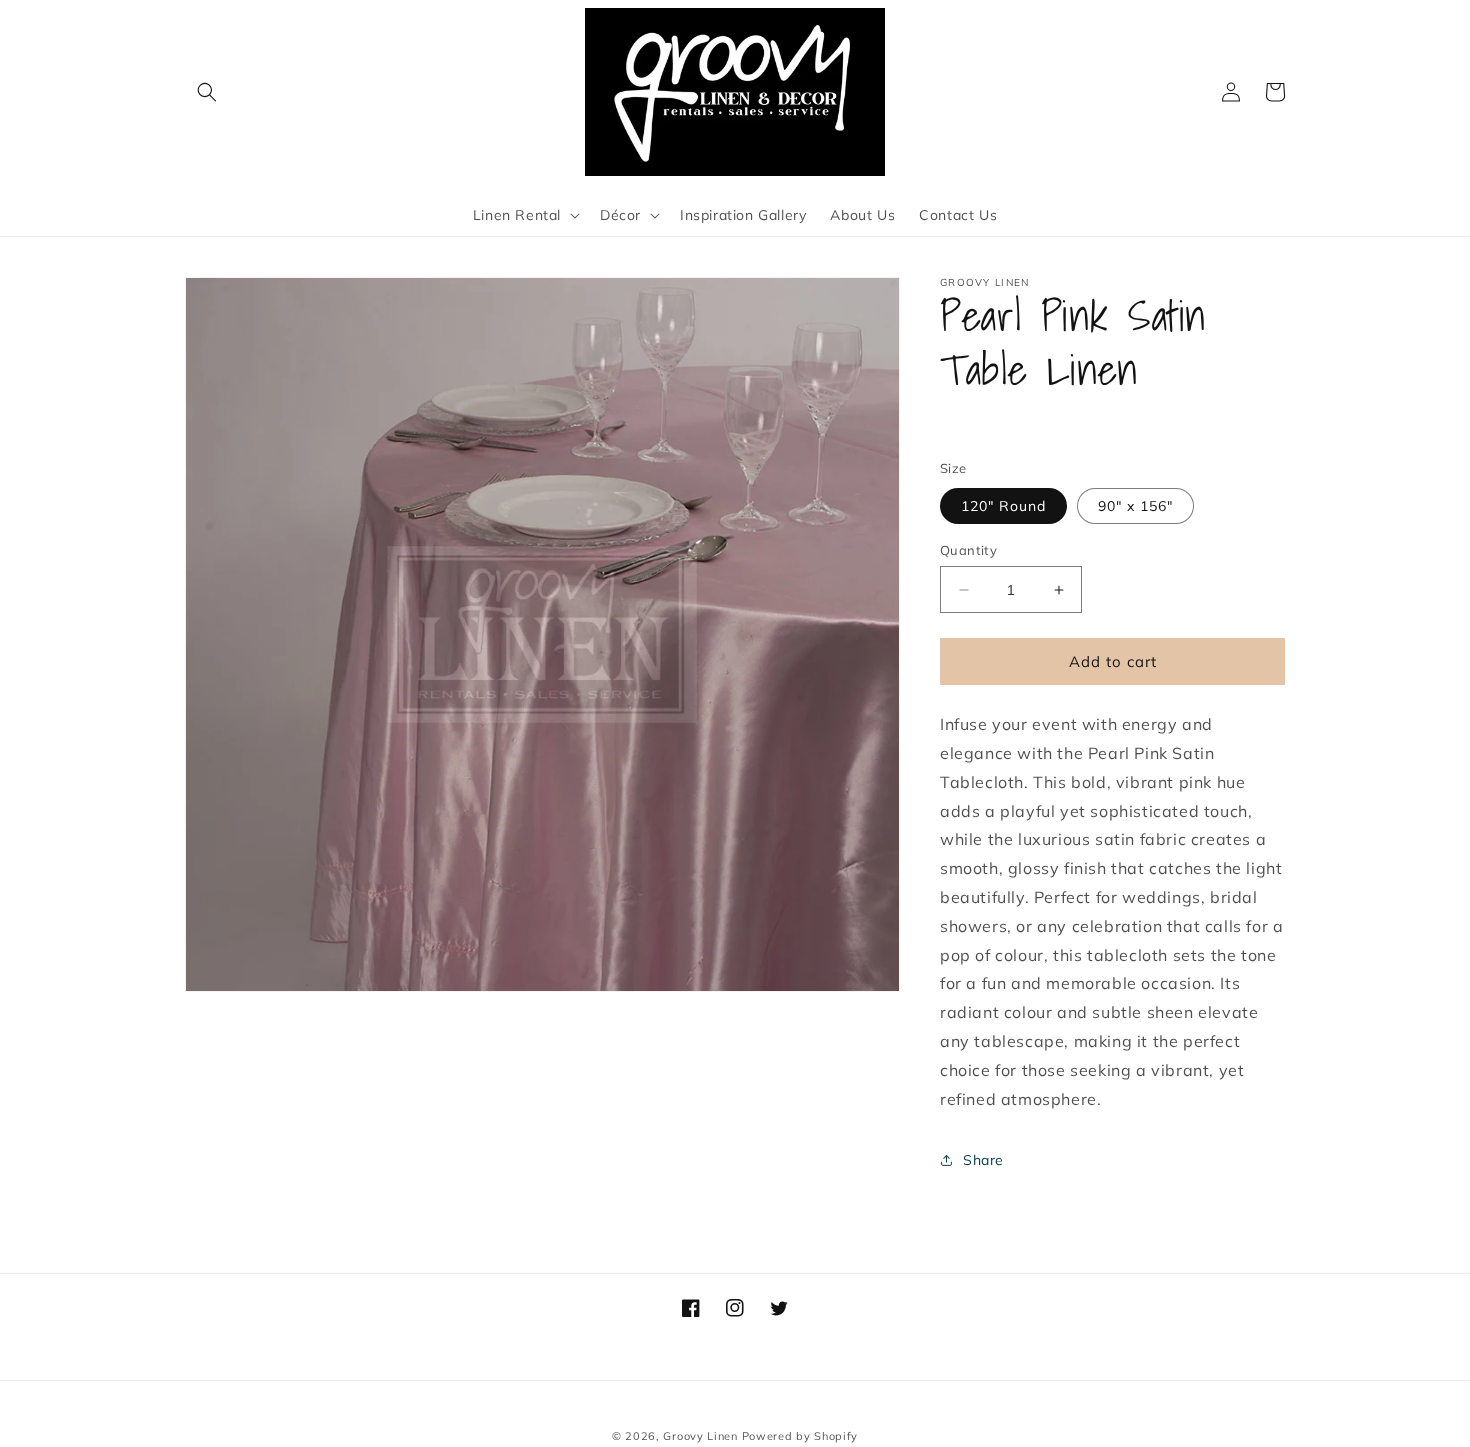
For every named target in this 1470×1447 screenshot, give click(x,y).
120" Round (1003, 506)
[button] (207, 92)
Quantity (968, 550)
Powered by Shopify (800, 1436)
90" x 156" (1135, 506)
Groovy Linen (700, 1436)
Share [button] (983, 1160)
